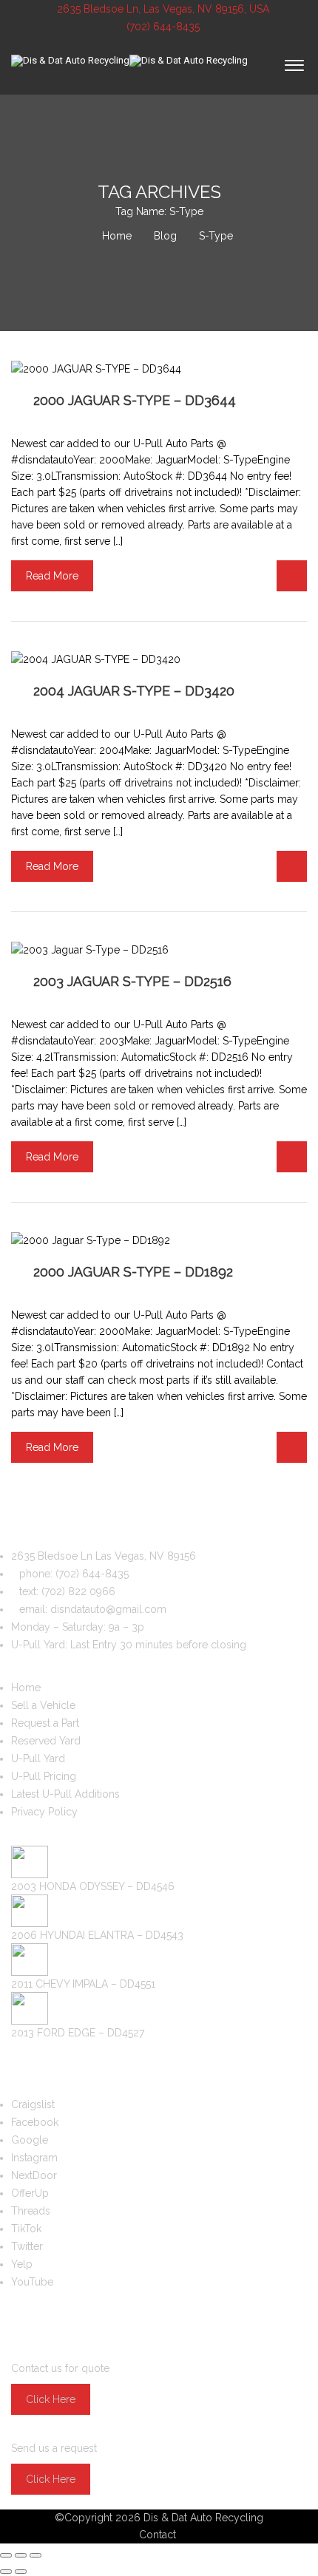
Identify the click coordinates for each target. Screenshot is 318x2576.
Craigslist (33, 2104)
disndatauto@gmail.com (108, 1609)
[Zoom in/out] (35, 2555)
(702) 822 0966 (78, 1591)
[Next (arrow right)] (21, 2572)
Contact (158, 2535)
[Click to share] (292, 576)
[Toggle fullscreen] (21, 2555)
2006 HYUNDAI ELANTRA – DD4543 (97, 1935)
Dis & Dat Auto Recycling (203, 2518)
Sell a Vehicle (43, 1705)
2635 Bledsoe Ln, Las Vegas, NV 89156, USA (163, 9)
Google (30, 2140)
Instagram (34, 2158)
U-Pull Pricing (44, 1776)
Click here (51, 2399)
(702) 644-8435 (162, 27)
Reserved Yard (46, 1741)
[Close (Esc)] (6, 2555)
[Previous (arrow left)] (6, 2572)
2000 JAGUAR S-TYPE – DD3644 (135, 400)
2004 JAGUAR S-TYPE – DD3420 (134, 691)
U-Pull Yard (38, 1758)
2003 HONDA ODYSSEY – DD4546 (93, 1886)
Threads (31, 2211)
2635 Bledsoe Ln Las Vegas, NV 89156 (104, 1556)
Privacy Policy (44, 1812)
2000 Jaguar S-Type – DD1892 (133, 1272)
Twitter (27, 2246)
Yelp (22, 2264)
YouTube (32, 2282)
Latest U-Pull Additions (65, 1794)
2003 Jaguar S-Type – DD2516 (132, 981)
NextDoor (34, 2175)
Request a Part (45, 1723)
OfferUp (30, 2193)
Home (26, 1688)
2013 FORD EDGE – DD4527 (78, 2033)
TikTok (26, 2229)
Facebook (35, 2122)
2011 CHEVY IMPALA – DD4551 (83, 1984)
